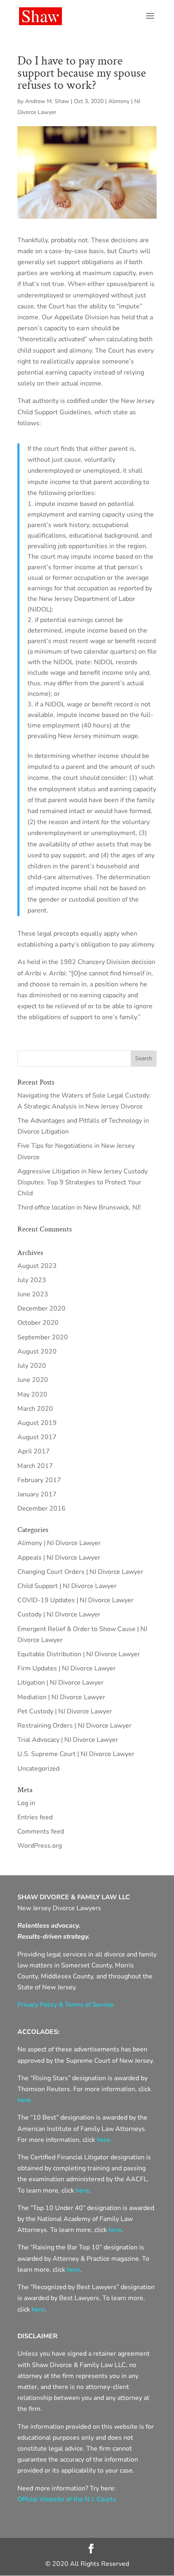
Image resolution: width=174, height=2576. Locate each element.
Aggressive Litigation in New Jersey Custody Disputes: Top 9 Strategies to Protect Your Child (83, 1182)
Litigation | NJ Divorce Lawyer (60, 1683)
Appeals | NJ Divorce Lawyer (59, 1558)
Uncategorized (38, 1769)
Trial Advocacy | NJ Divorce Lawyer (68, 1740)
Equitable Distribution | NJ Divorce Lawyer (79, 1654)
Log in (26, 1803)
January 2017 (37, 1494)
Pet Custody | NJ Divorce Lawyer (65, 1711)
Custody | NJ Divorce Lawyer (59, 1614)
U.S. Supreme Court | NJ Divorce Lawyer (76, 1754)
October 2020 (38, 1323)
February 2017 (39, 1480)
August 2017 (37, 1437)
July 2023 (32, 1280)
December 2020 (41, 1308)
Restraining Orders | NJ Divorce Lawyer (74, 1726)
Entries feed (35, 1817)
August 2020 (37, 1351)
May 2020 (32, 1395)
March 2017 (35, 1466)
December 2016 (41, 1509)
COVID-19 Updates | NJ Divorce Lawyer (75, 1600)
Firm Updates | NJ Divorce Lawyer (67, 1668)
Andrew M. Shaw (47, 101)
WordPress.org (40, 1846)
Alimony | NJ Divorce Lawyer (59, 1543)
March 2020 (35, 1409)
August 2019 (37, 1423)
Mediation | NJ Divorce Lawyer (61, 1697)
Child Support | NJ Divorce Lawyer (67, 1586)
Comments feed (41, 1831)
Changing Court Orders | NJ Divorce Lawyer (80, 1572)
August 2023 (37, 1266)
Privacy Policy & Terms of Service (66, 2005)
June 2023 (33, 1294)
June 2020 (33, 1380)
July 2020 (32, 1366)
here (82, 2191)
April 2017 (34, 1451)
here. (25, 2100)
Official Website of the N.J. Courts (67, 2499)
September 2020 (43, 1337)
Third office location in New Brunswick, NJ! (79, 1207)
